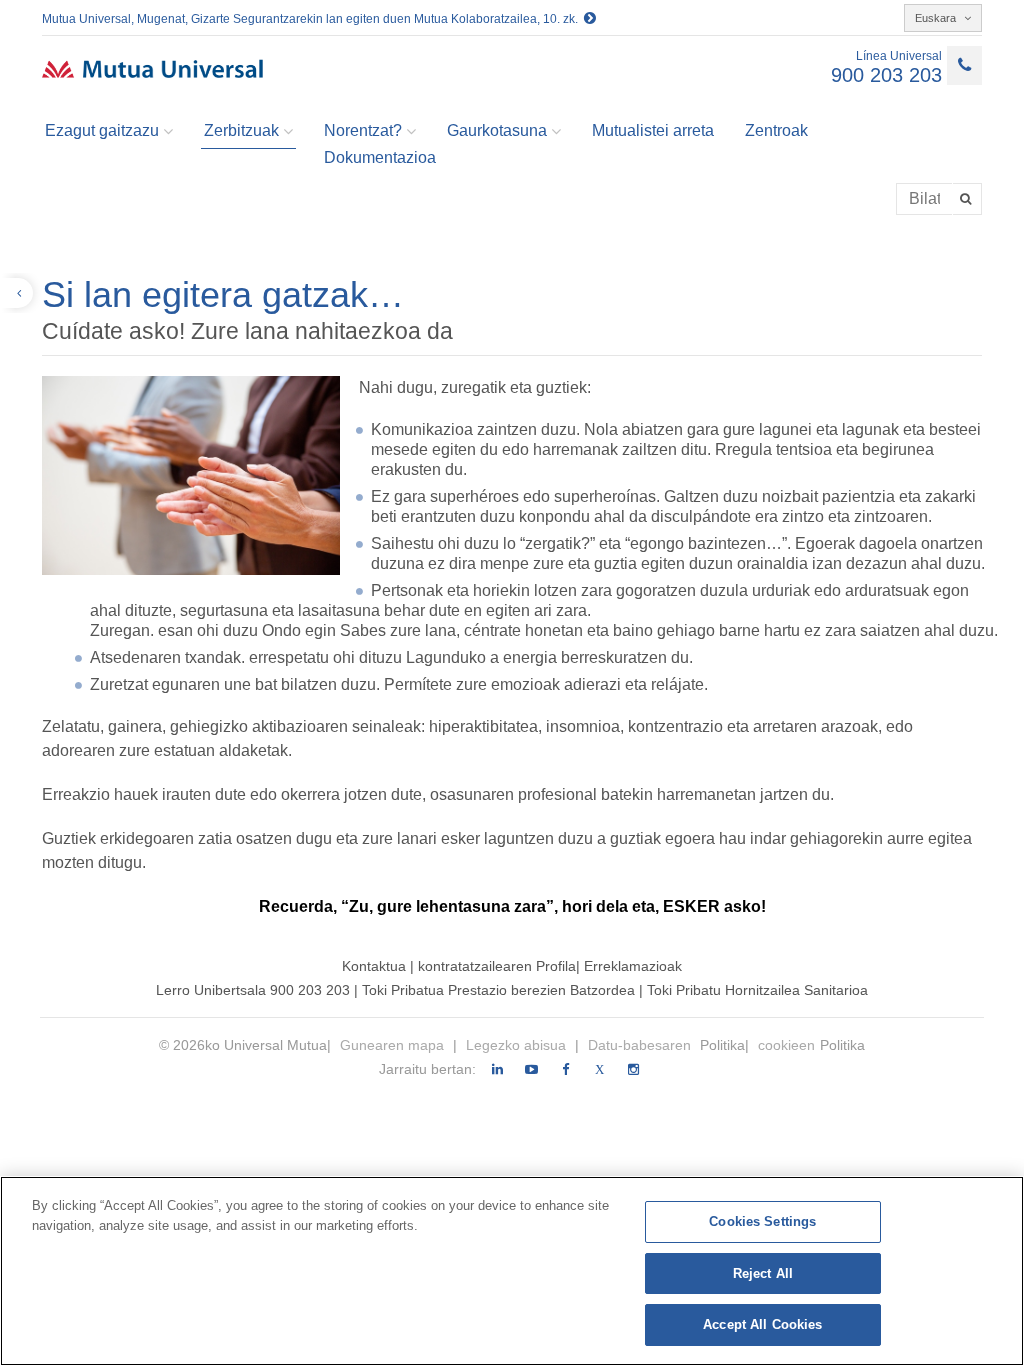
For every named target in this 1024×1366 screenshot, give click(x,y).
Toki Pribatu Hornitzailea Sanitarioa (757, 990)
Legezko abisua (518, 1045)
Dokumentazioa (380, 157)
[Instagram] (633, 1070)
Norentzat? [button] (363, 130)
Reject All (763, 1273)
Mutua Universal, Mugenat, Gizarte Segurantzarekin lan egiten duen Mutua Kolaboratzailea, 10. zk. (313, 19)
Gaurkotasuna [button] (497, 130)
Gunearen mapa (394, 1045)
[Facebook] (565, 1070)
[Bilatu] (967, 199)
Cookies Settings (762, 1221)
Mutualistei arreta (653, 130)
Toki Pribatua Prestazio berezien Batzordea (500, 990)
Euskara (937, 18)
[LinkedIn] (497, 1070)
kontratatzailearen (475, 966)
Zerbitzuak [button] (241, 130)
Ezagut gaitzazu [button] (102, 130)
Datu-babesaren (641, 1045)
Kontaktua (374, 966)
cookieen (786, 1045)
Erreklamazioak (633, 966)
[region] (512, 1271)
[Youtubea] (531, 1070)
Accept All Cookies (762, 1324)
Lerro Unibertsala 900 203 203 (253, 990)
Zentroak (776, 130)
